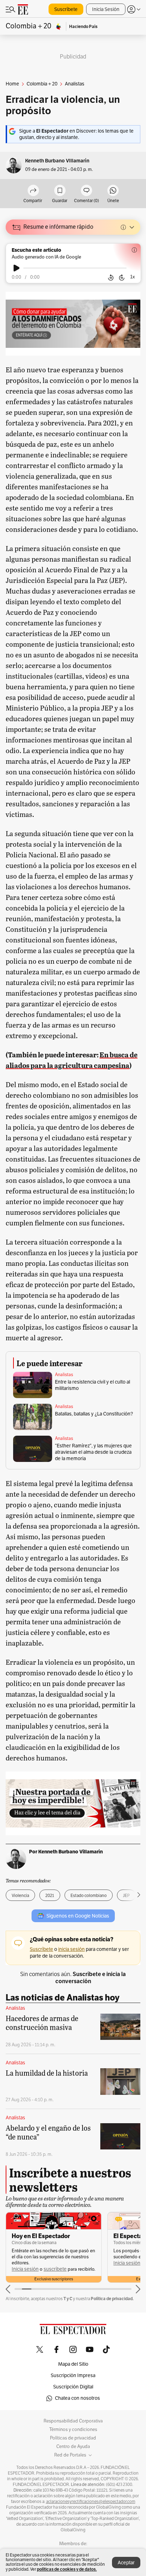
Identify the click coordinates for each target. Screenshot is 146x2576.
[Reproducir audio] (16, 268)
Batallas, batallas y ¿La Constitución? (94, 1414)
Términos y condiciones (73, 2430)
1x (133, 277)
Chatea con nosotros (77, 2398)
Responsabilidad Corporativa (73, 2421)
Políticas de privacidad (73, 2438)
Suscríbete (66, 9)
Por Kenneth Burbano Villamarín (66, 1852)
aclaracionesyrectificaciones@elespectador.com (91, 2502)
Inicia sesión (25, 2269)
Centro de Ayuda (73, 2447)
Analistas (64, 1375)
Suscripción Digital (73, 2387)
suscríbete (55, 2269)
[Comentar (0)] (86, 191)
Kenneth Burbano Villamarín (57, 161)
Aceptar (126, 2563)
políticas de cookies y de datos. (67, 2569)
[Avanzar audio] (122, 278)
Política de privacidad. (112, 2299)
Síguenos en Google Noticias (78, 1916)
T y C (68, 2299)
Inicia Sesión (106, 9)
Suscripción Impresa (73, 2375)
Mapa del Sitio (73, 2364)
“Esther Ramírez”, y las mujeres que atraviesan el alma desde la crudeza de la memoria (93, 1452)
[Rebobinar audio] (111, 278)
